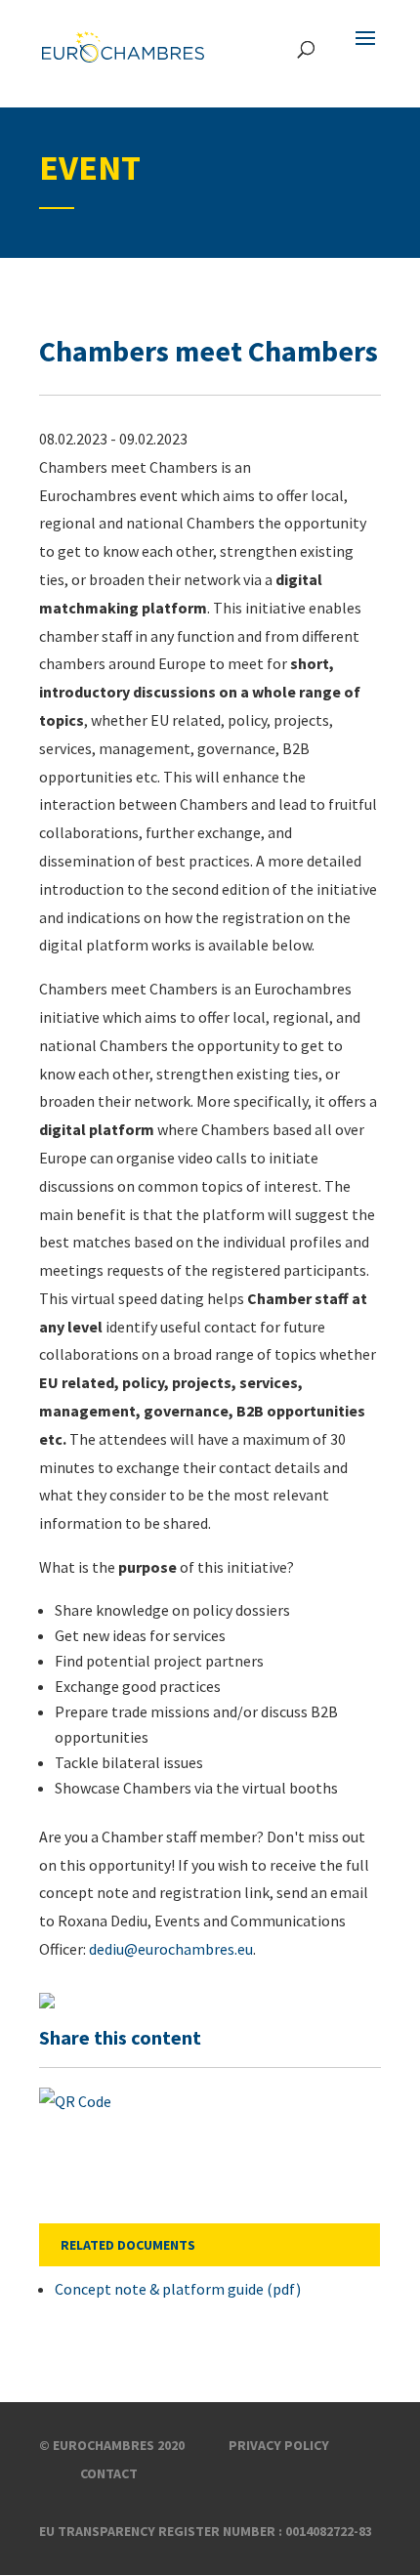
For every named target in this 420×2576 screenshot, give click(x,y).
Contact (109, 2473)
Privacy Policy (279, 2445)
